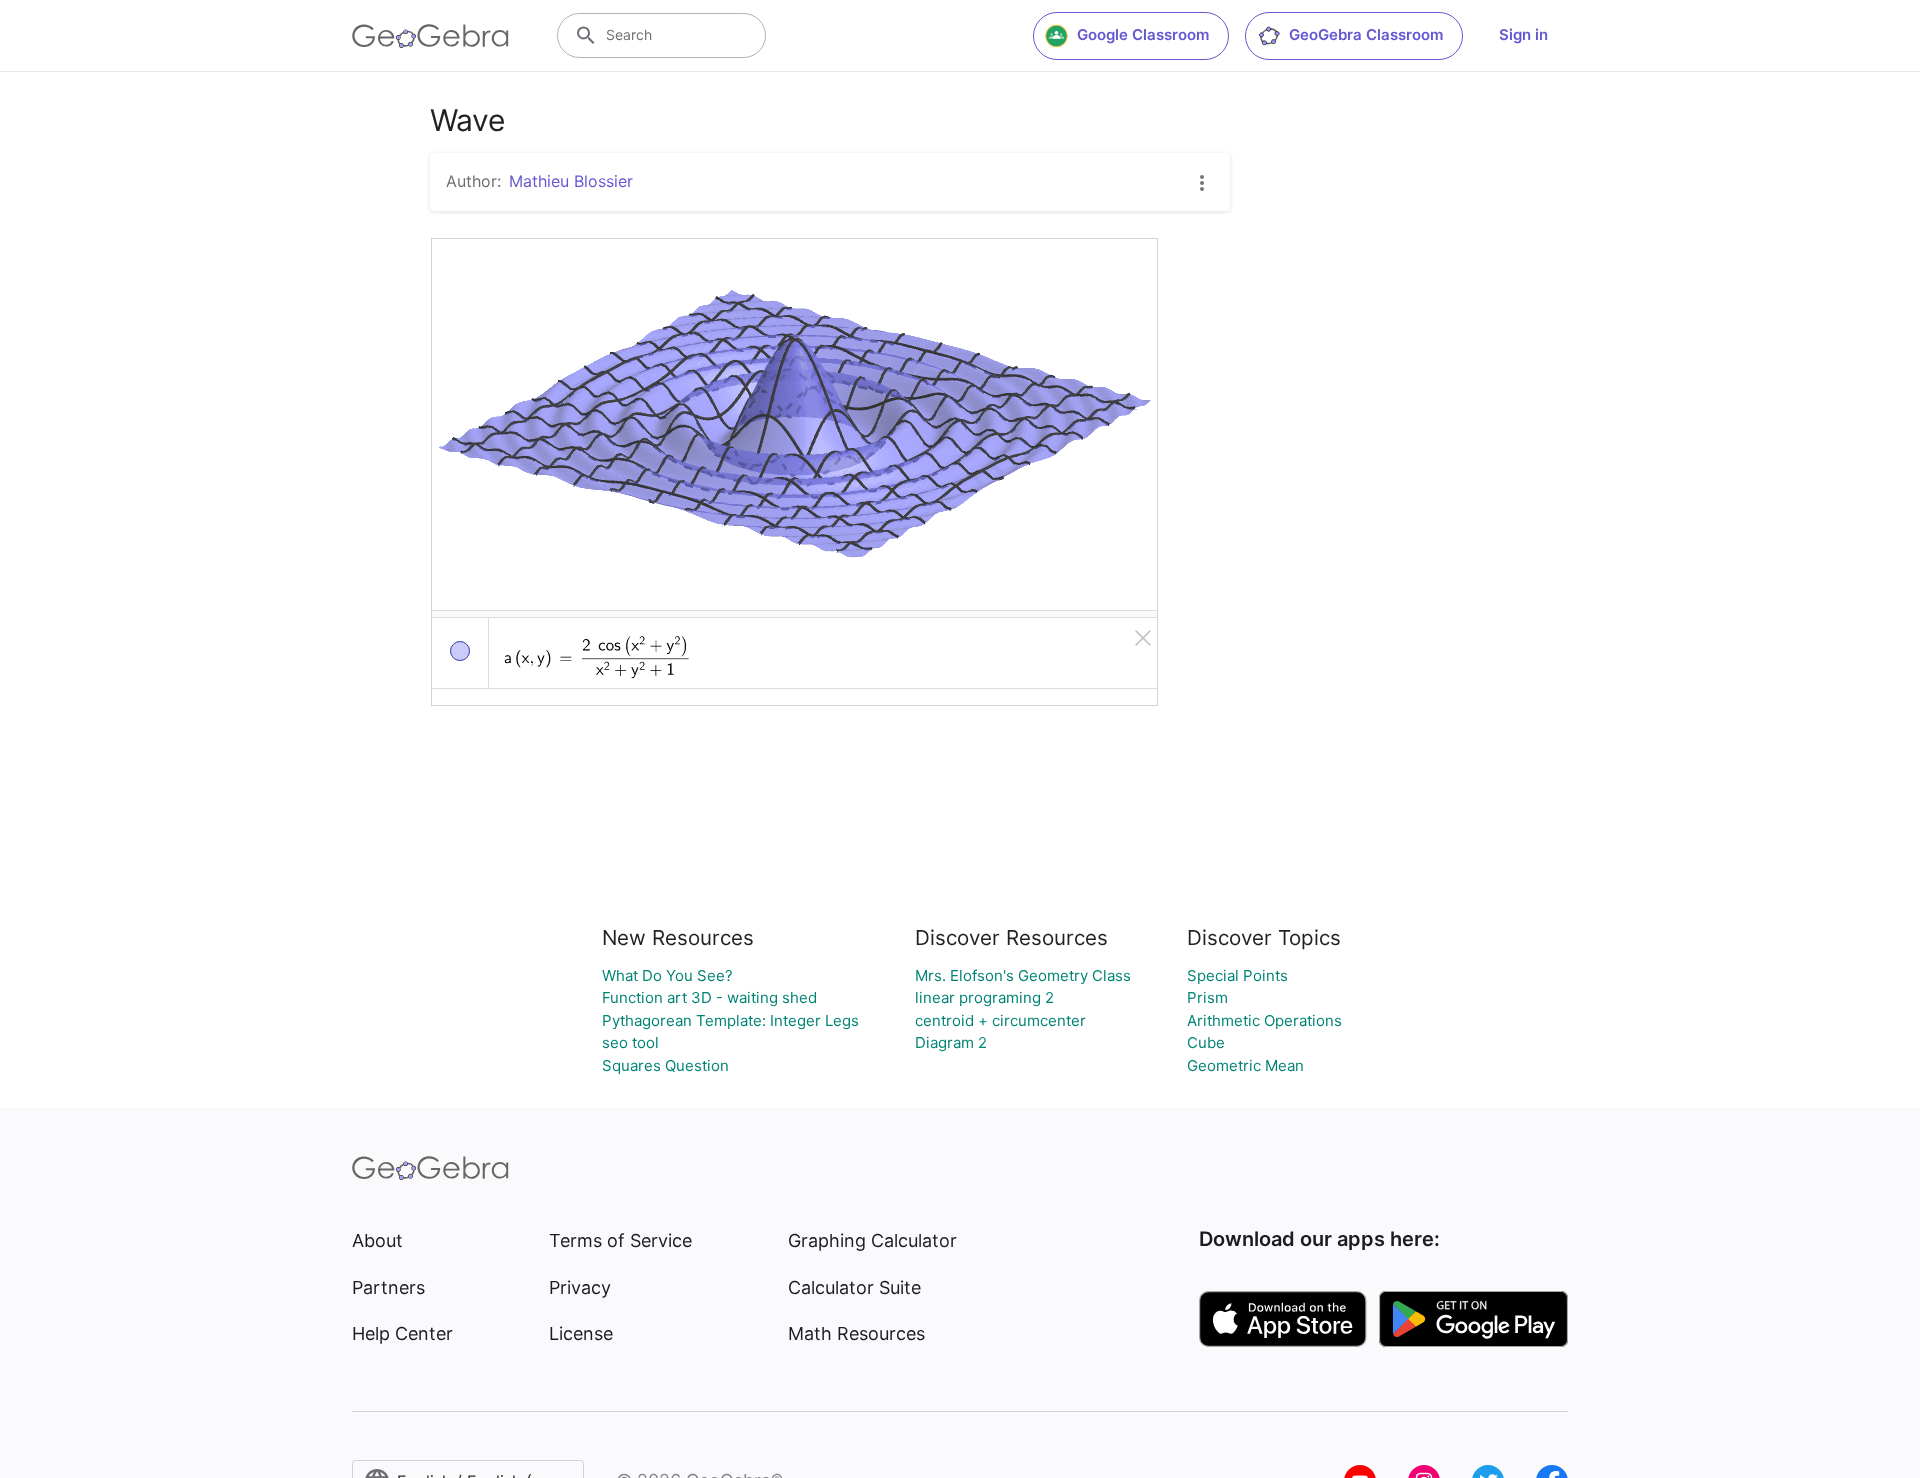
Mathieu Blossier (571, 181)
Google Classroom (1143, 34)
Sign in (1523, 34)
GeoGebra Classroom (1366, 34)
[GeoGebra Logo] (430, 36)
